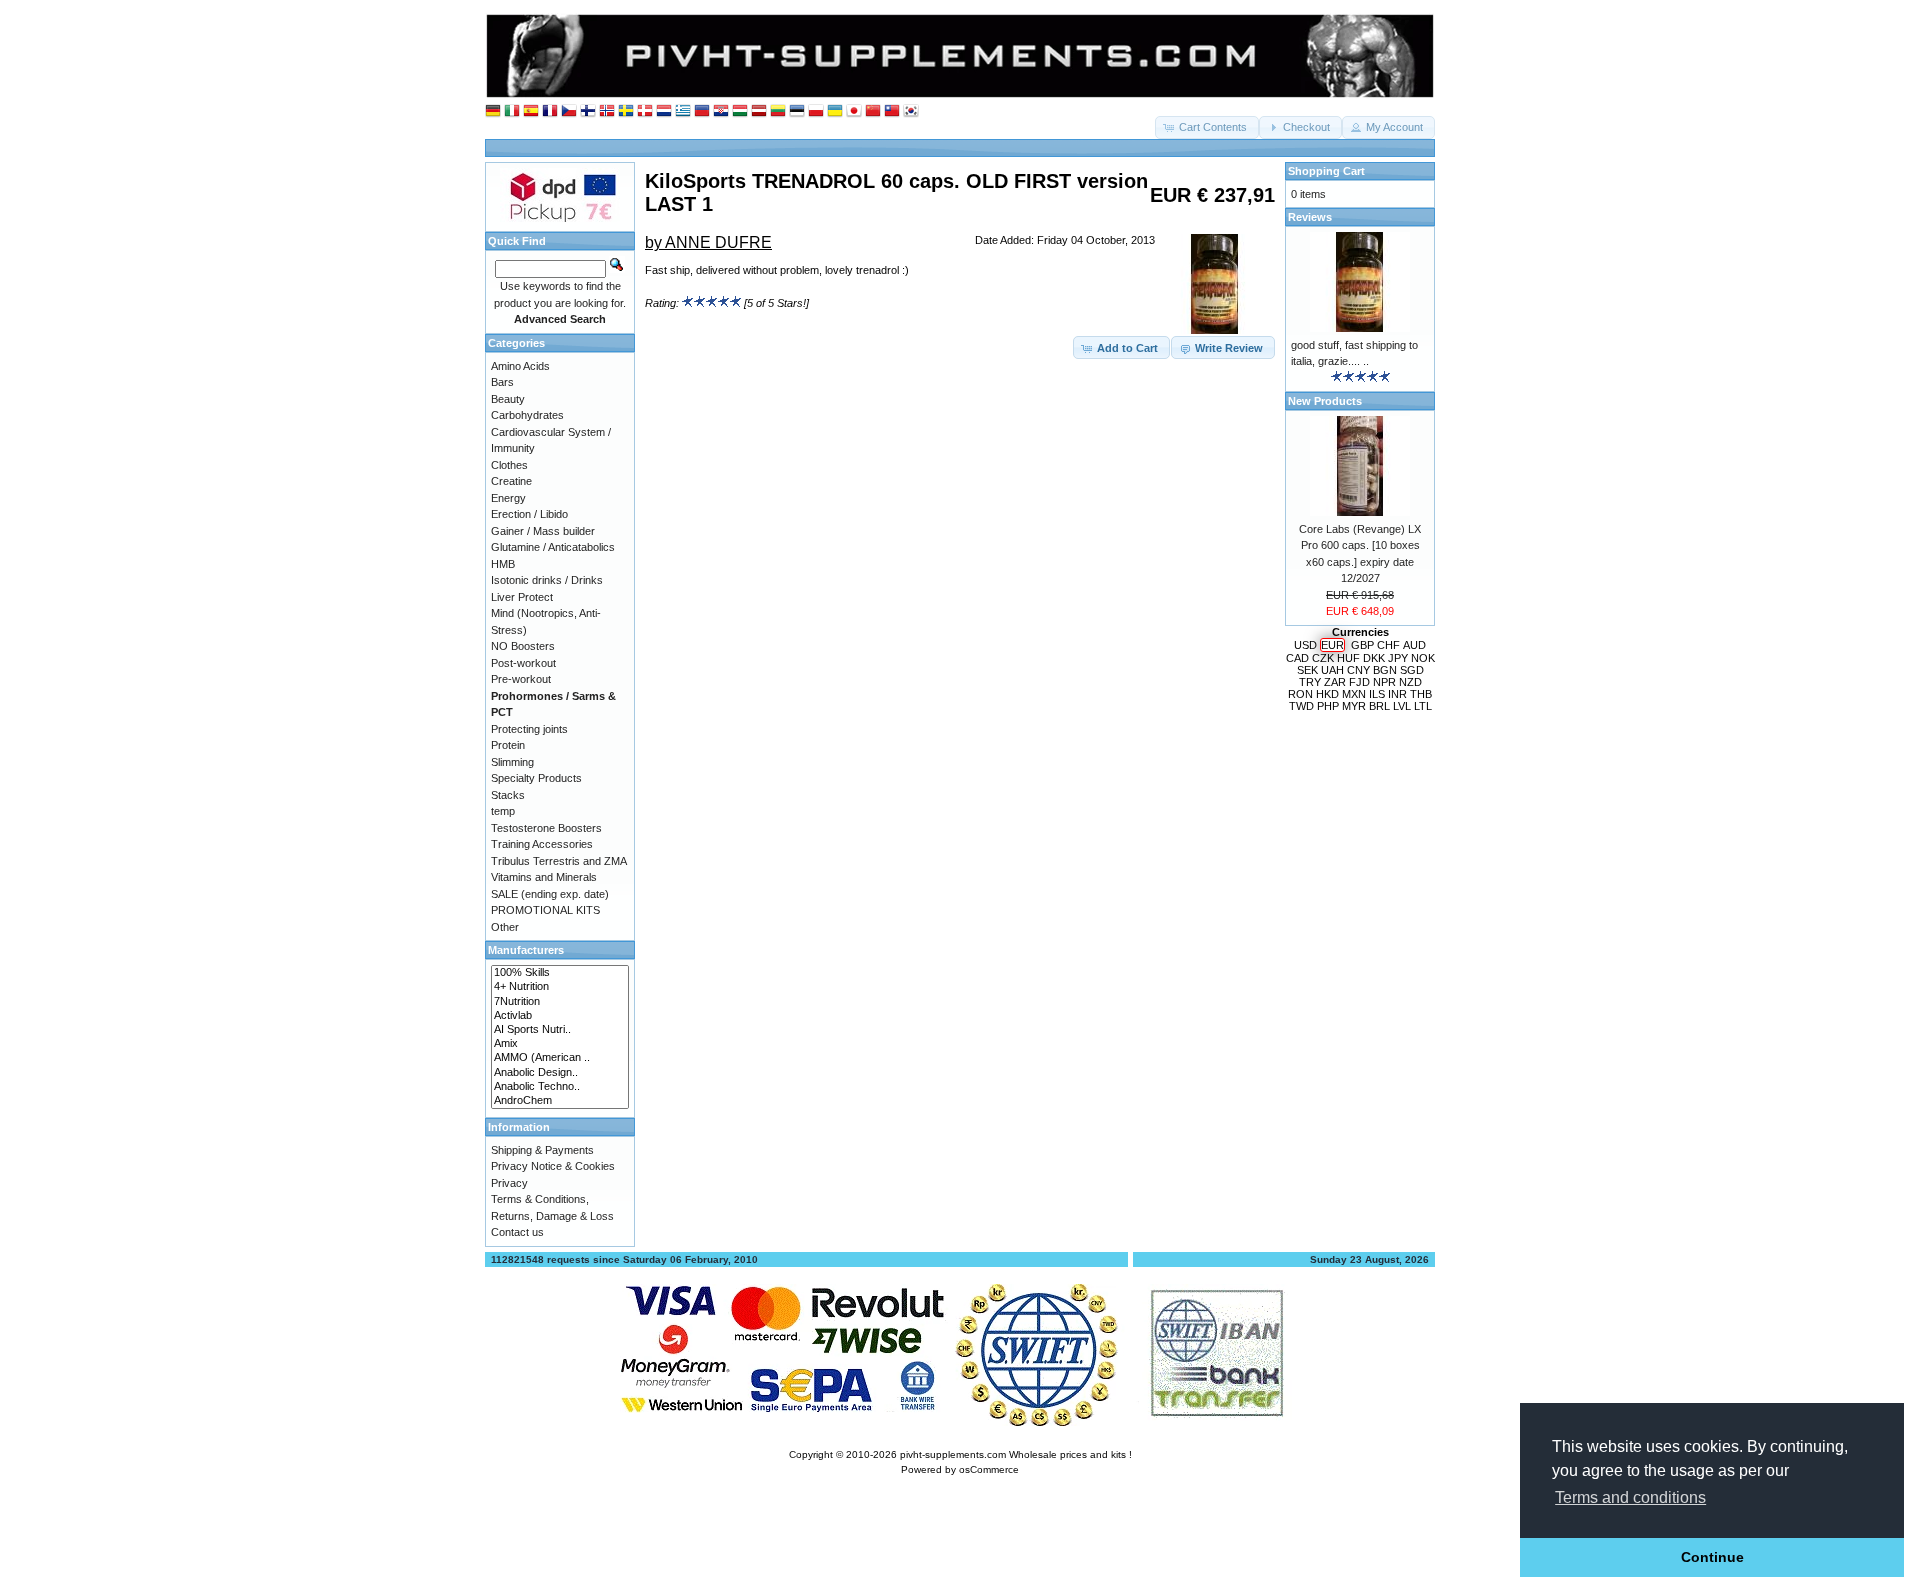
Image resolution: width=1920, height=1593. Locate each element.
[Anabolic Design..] (560, 1073)
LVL (1402, 706)
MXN (1354, 694)
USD (1305, 645)
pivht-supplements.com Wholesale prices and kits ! (1016, 1454)
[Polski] (816, 111)
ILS (1377, 694)
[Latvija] (759, 111)
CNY (1358, 670)
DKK (1374, 658)
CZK (1323, 658)
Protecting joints (529, 729)
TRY (1310, 682)
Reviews (1310, 217)
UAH (1332, 670)
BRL (1379, 706)
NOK (1423, 658)
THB (1421, 694)
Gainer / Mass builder (543, 531)
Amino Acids (520, 366)
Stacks (508, 795)
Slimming (512, 762)
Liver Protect (522, 597)
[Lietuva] (778, 111)
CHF (1388, 645)
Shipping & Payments (542, 1150)
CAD (1297, 658)
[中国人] (873, 111)
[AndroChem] (560, 1101)
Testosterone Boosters (546, 828)
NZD (1410, 682)
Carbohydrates (527, 415)
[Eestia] (797, 111)
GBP (1362, 645)
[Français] (550, 111)
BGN (1385, 670)
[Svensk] (626, 111)
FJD (1359, 682)
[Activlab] (560, 1016)
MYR (1354, 706)
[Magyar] (740, 111)
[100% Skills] (560, 973)
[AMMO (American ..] (560, 1058)
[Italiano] (512, 111)
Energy (508, 498)
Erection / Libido (529, 514)
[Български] (702, 111)
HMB (503, 564)
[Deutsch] (493, 111)
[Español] (531, 111)
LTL (1423, 706)
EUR (1332, 645)
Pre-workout (521, 679)
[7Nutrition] (560, 1002)
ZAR (1335, 682)
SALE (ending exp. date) (550, 894)
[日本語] (854, 111)
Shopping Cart (1326, 171)
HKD (1327, 694)
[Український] (835, 111)
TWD (1301, 706)
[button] (1207, 127)
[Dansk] (645, 111)
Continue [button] (1712, 1557)
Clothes (509, 465)
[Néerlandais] (664, 111)
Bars (502, 382)
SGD (1412, 670)
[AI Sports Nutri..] (560, 1030)
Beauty (508, 399)
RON (1300, 694)
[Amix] (560, 1044)
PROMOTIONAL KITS (545, 910)
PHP (1328, 706)
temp (503, 811)
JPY (1398, 658)
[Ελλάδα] (683, 111)
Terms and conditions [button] (1630, 1497)
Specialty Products (536, 778)
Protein (508, 745)
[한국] (911, 111)
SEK (1307, 670)
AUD (1414, 645)
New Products (1325, 401)
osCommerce (989, 1469)
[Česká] (569, 111)
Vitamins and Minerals (544, 877)
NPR (1384, 682)
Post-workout (523, 663)
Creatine (511, 481)
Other (505, 927)
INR (1397, 694)
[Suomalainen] (588, 111)
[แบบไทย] (892, 111)
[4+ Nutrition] (560, 987)
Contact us (517, 1232)
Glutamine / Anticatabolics (553, 547)
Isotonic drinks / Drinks (547, 580)
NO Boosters (523, 646)
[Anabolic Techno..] (560, 1087)
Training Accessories (542, 844)
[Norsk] (607, 111)
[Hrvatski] (721, 111)
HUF (1348, 658)
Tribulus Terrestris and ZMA (559, 861)
